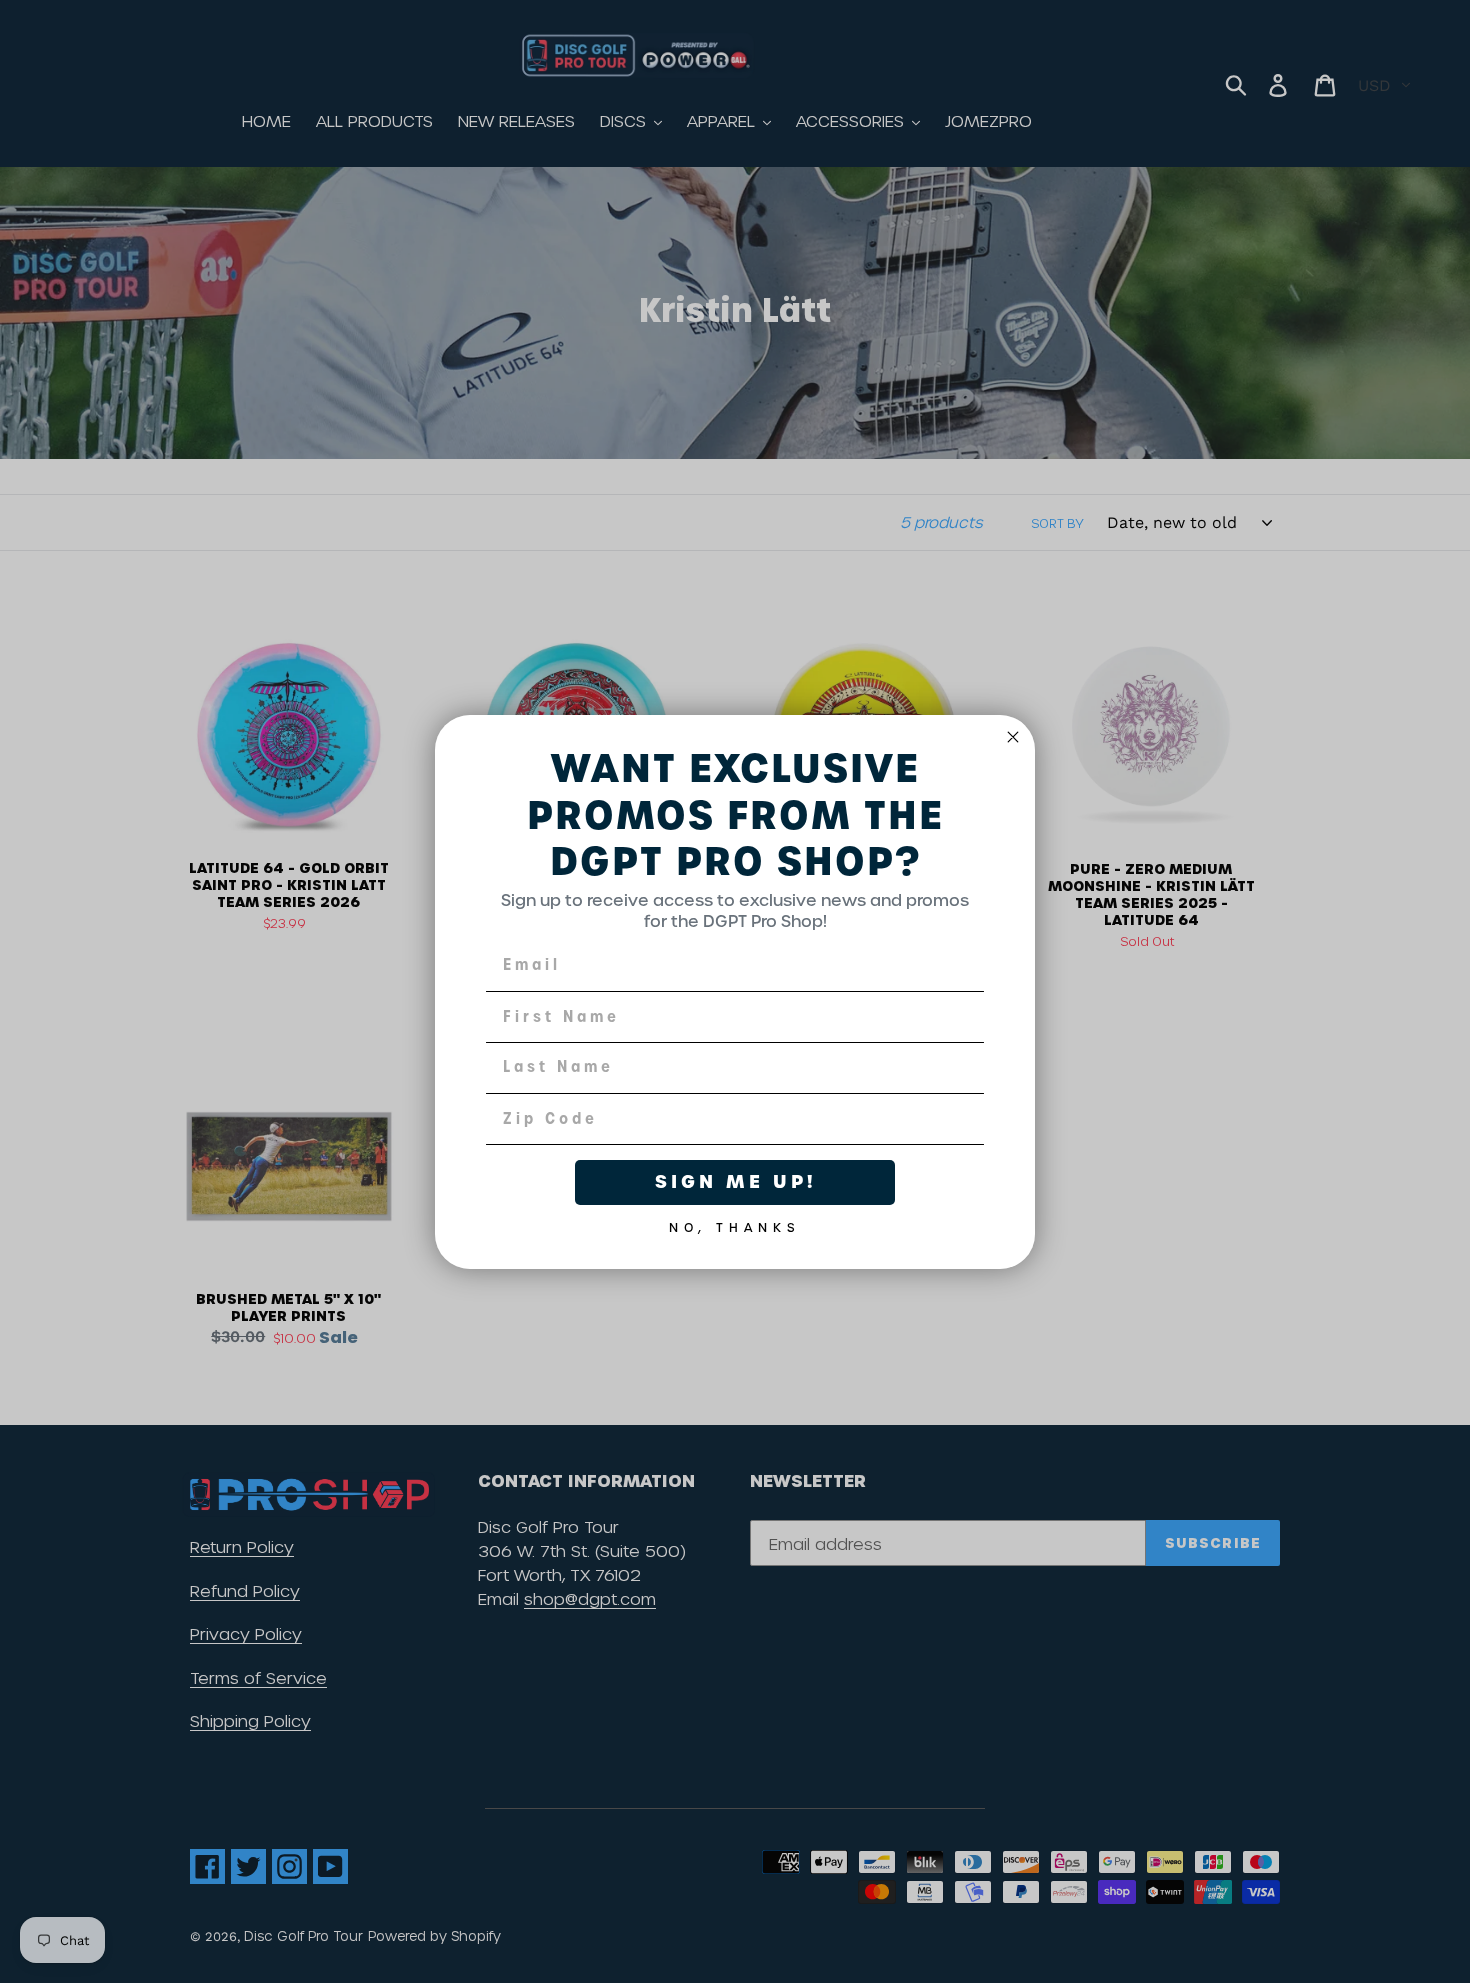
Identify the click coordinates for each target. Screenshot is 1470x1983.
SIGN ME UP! (735, 1181)
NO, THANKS (735, 1223)
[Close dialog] (1013, 737)
